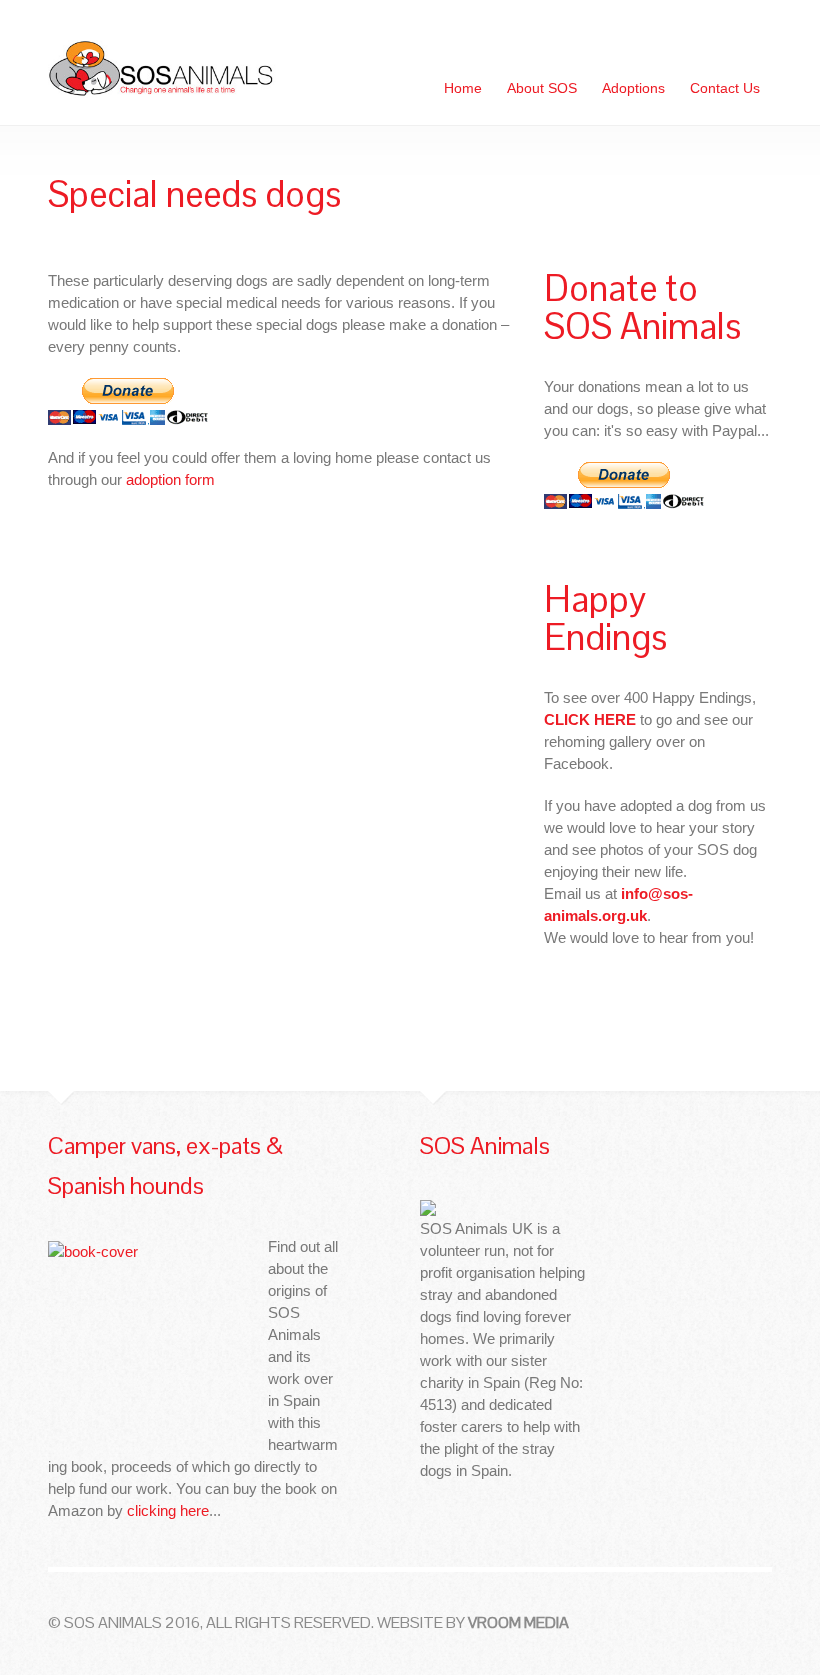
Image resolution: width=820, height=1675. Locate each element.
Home (463, 88)
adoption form (170, 479)
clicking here (168, 1510)
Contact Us (725, 88)
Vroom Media (518, 1622)
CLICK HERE (590, 719)
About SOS (542, 88)
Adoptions (633, 88)
